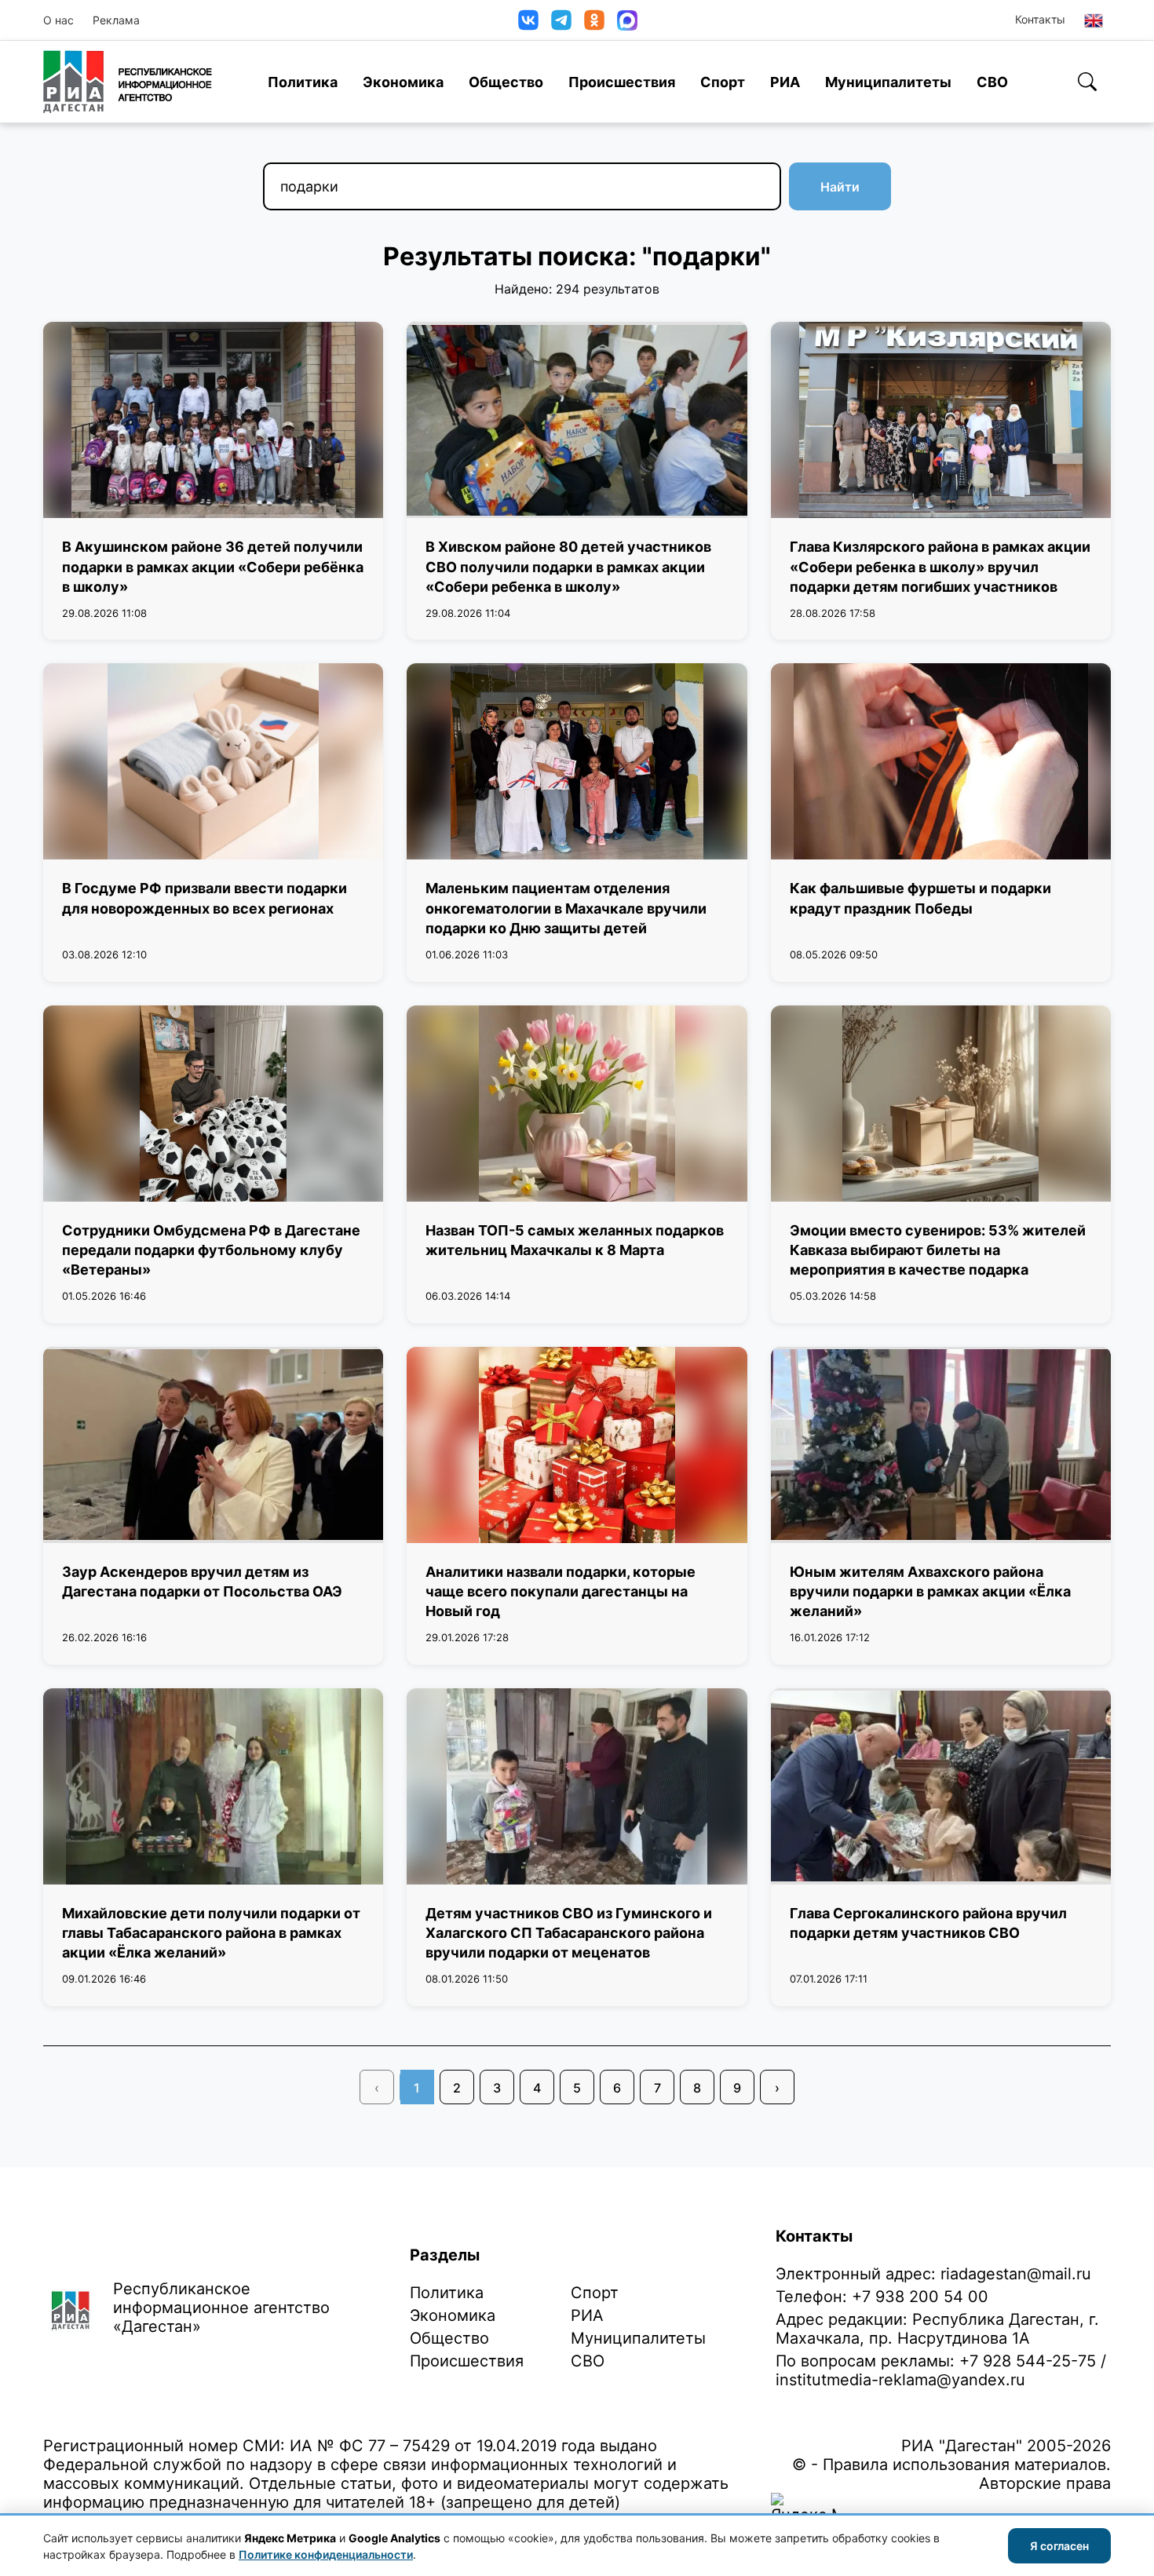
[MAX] (627, 20)
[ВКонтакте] (528, 20)
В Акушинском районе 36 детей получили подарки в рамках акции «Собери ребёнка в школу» (213, 566)
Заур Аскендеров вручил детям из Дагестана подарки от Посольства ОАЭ (202, 1582)
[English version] (1094, 20)
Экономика (403, 82)
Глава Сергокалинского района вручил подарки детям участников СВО (928, 1923)
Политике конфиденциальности (326, 2554)
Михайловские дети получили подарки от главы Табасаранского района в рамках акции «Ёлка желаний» (211, 1933)
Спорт (723, 82)
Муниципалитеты (888, 82)
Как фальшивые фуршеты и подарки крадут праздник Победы (920, 898)
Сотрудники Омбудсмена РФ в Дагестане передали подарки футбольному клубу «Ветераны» (211, 1250)
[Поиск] (1087, 82)
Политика (303, 82)
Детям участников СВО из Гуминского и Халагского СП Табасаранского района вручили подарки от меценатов (569, 1933)
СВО (992, 82)
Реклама (116, 20)
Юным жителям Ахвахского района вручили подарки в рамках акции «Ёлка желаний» (930, 1591)
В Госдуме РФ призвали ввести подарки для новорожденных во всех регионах (205, 898)
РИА (785, 82)
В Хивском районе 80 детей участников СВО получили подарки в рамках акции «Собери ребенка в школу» (568, 566)
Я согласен (1059, 2546)
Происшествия (622, 82)
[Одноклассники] (594, 20)
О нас (58, 20)
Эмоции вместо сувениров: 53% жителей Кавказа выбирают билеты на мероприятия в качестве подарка (938, 1250)
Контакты (1040, 19)
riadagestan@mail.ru (1016, 2274)
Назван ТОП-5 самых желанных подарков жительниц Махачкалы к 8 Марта (575, 1240)
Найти (840, 187)
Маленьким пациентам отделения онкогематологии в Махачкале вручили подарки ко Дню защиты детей (566, 908)
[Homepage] (128, 82)
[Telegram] (561, 20)
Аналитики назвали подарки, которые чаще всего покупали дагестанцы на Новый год (561, 1591)
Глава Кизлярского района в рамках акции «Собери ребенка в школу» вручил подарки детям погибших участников (940, 566)
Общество (506, 82)
